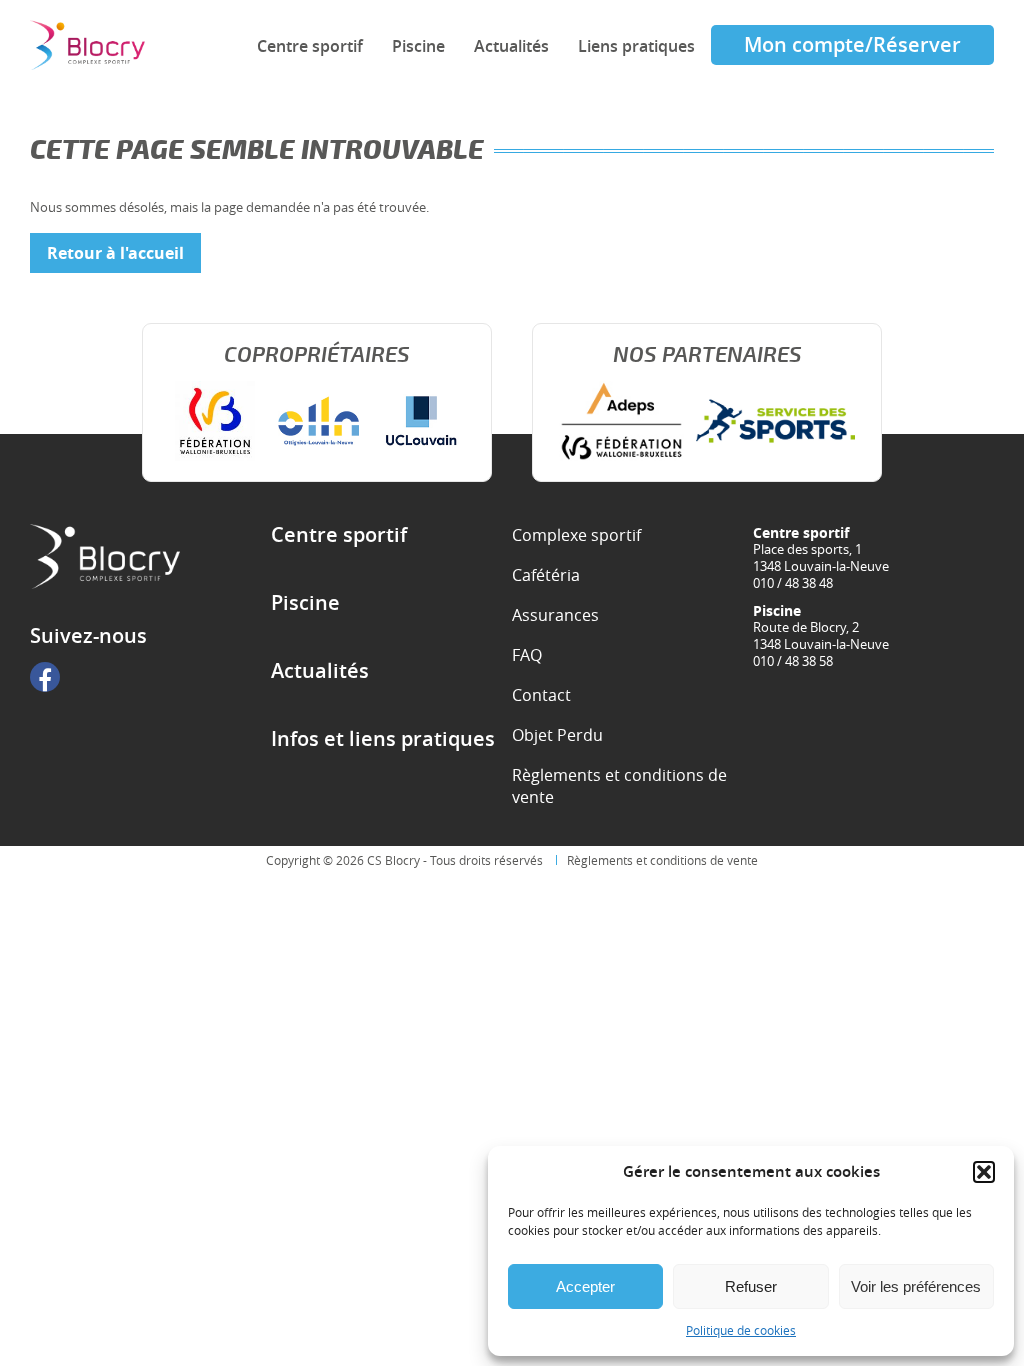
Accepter (585, 1286)
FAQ (527, 655)
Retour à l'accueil (115, 253)
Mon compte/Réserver (852, 44)
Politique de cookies (741, 1330)
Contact (541, 695)
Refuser (751, 1286)
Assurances (555, 615)
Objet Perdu (557, 735)
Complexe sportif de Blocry (87, 45)
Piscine (418, 46)
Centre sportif (310, 46)
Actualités (511, 46)
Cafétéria (546, 575)
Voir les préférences (916, 1286)
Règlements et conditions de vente (619, 786)
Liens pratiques (636, 46)
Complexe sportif (576, 535)
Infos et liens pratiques (383, 739)
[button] (984, 1172)
